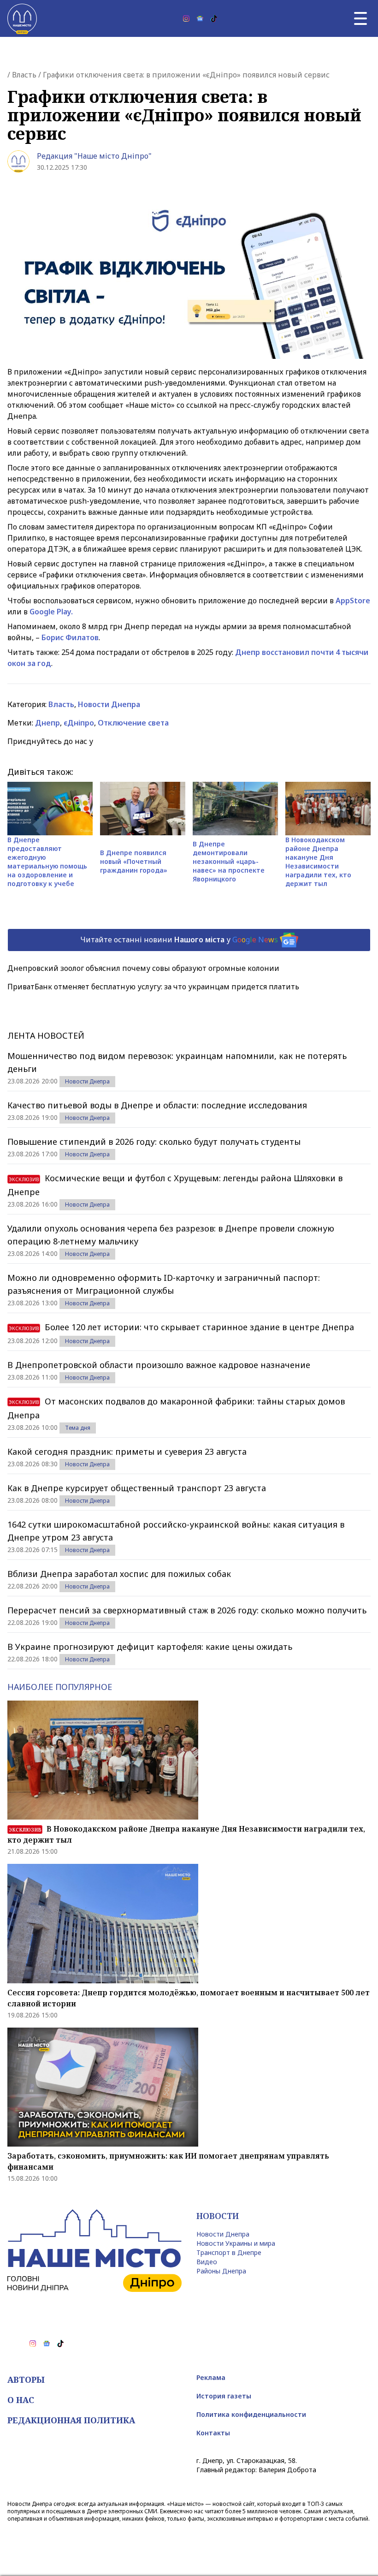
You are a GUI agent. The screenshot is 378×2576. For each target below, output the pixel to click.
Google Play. (51, 612)
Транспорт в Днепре (229, 2252)
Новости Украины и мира (236, 2243)
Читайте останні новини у (179, 939)
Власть (24, 75)
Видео (207, 2262)
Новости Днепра (109, 704)
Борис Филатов (70, 637)
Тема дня (78, 1428)
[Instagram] (186, 18)
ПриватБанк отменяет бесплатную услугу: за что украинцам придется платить (153, 987)
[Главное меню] (360, 18)
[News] (200, 18)
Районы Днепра (221, 2271)
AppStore (353, 601)
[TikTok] (214, 18)
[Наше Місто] (22, 18)
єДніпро (79, 723)
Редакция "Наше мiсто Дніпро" (94, 156)
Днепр (47, 723)
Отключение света (133, 723)
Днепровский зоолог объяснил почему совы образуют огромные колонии (143, 968)
